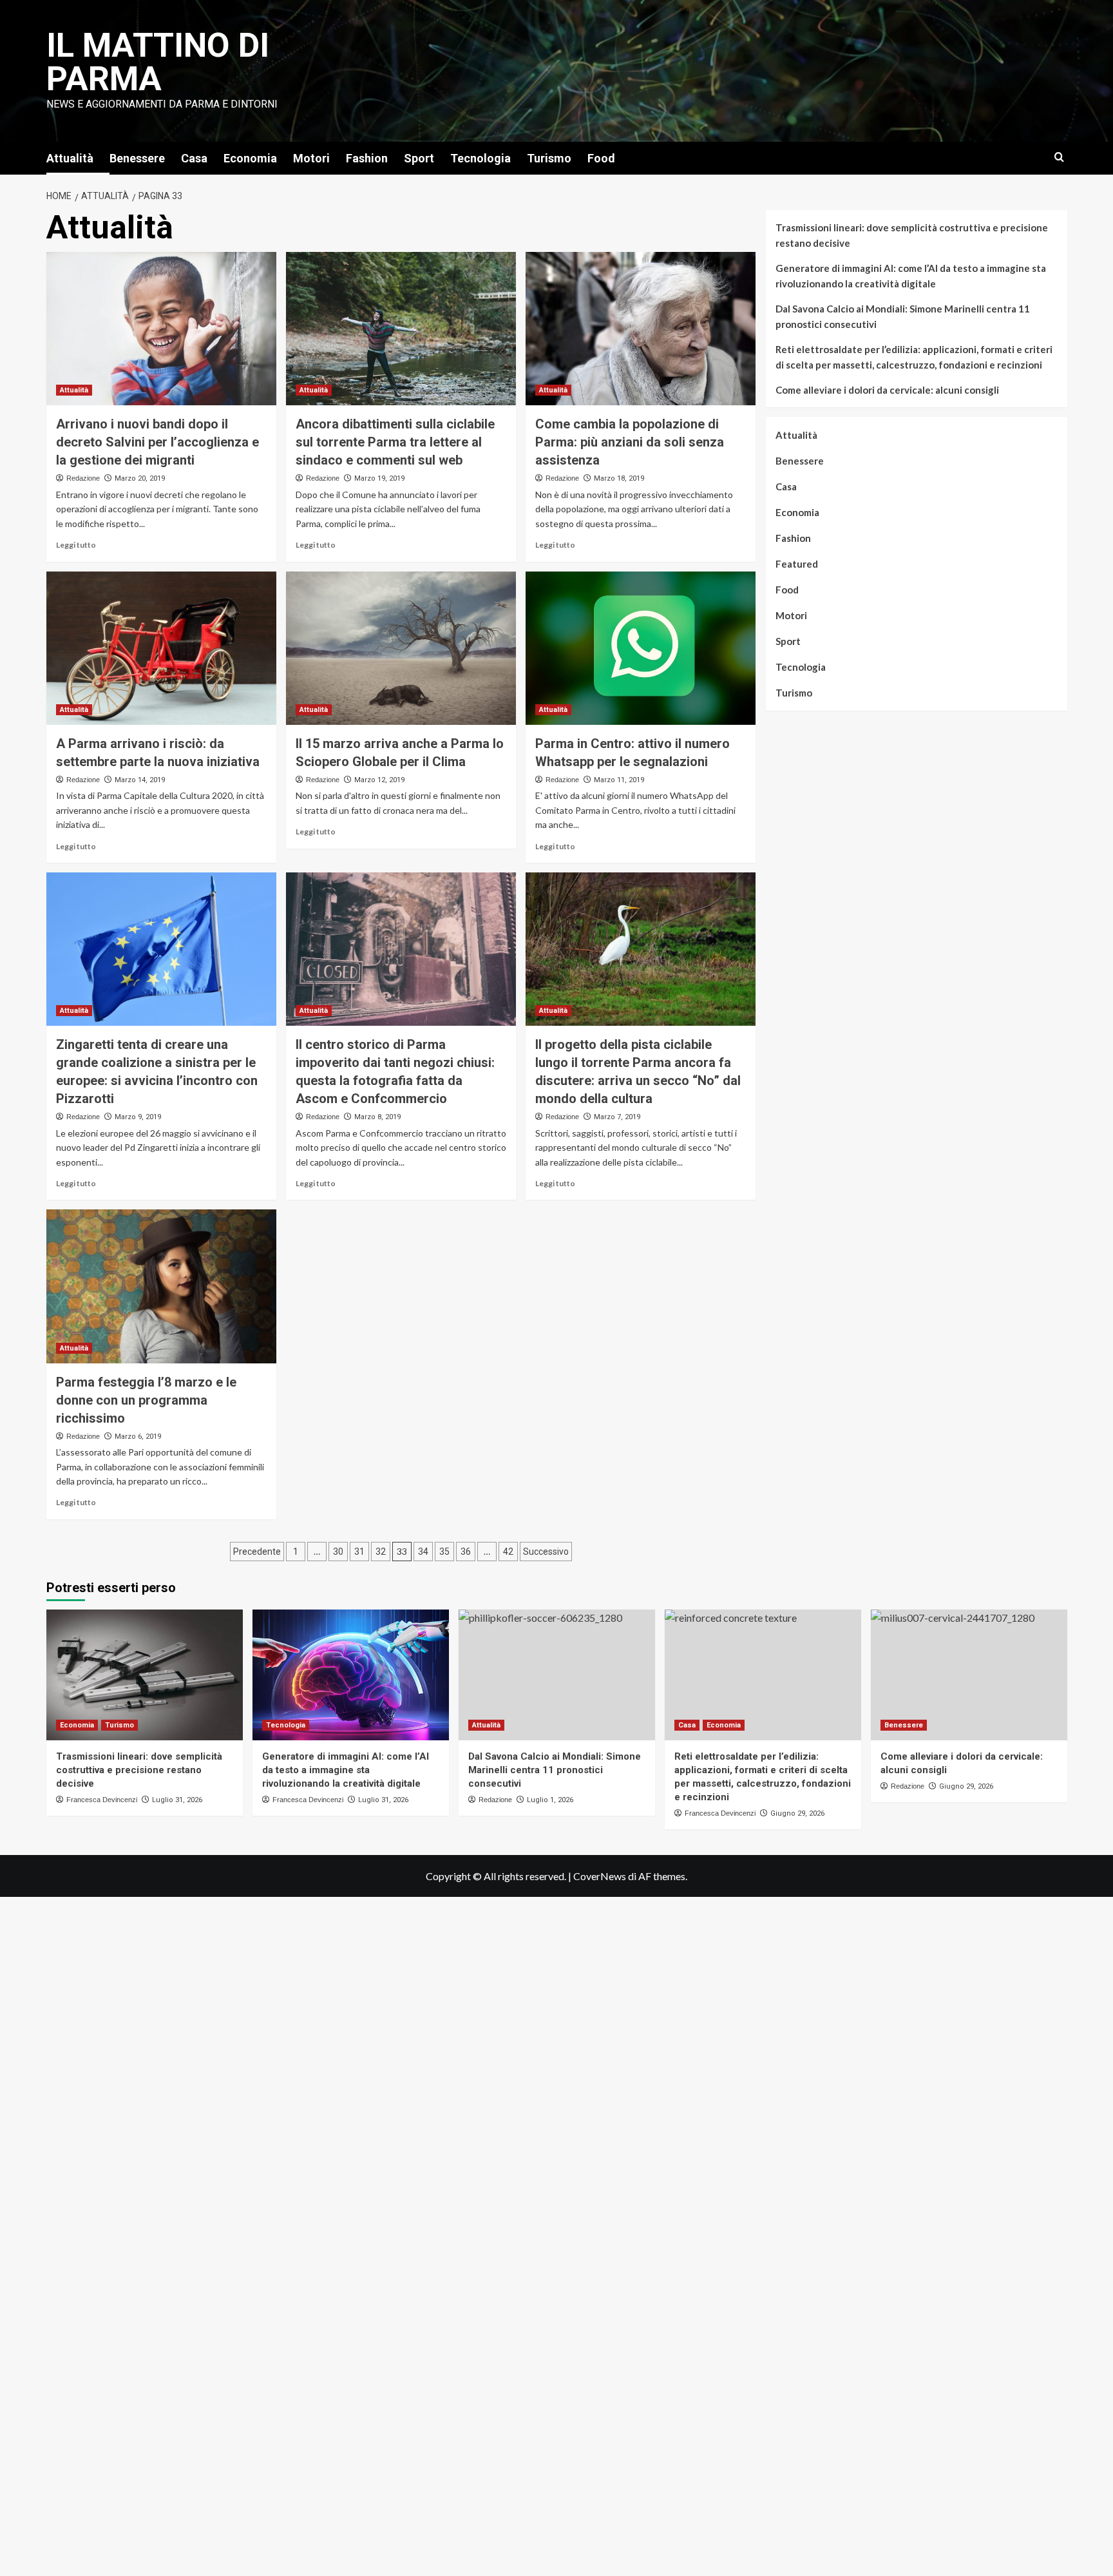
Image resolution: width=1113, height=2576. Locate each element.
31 (359, 1552)
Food (601, 158)
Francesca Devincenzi (102, 1800)
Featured (797, 564)
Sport (419, 158)
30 (338, 1552)
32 (381, 1552)
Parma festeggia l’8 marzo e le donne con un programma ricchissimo (146, 1400)
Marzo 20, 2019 (140, 478)
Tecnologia (480, 158)
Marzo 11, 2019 (619, 780)
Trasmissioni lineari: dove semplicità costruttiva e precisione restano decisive (912, 235)
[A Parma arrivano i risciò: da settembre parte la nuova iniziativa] (161, 648)
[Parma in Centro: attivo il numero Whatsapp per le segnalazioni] (641, 648)
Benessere (137, 158)
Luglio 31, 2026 (177, 1800)
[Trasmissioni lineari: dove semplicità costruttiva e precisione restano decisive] (145, 1675)
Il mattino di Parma (158, 62)
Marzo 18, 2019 (619, 478)
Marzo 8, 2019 (377, 1117)
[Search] (1059, 158)
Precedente (257, 1552)
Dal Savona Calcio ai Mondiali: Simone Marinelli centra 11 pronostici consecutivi (903, 316)
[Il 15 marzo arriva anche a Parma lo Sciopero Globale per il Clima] (401, 648)
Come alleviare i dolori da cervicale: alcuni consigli (887, 390)
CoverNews (600, 1876)
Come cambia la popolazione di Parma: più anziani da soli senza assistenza (630, 442)
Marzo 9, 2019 (138, 1117)
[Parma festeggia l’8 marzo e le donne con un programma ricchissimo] (161, 1286)
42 (508, 1552)
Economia (250, 158)
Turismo (549, 158)
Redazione (83, 478)
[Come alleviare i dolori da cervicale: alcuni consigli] (969, 1675)
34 (423, 1552)
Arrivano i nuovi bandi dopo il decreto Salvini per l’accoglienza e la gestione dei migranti (157, 442)
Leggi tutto (76, 545)
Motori (311, 158)
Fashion (367, 158)
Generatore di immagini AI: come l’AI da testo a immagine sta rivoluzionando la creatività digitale (911, 276)
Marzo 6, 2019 (138, 1437)
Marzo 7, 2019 (617, 1117)
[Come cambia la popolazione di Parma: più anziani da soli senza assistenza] (641, 329)
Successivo (546, 1552)
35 (444, 1552)
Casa (194, 158)
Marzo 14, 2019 (140, 780)
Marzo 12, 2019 (379, 780)
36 (466, 1552)
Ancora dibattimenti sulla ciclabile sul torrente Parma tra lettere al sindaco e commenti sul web (395, 442)
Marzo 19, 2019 (379, 478)
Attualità (70, 158)
